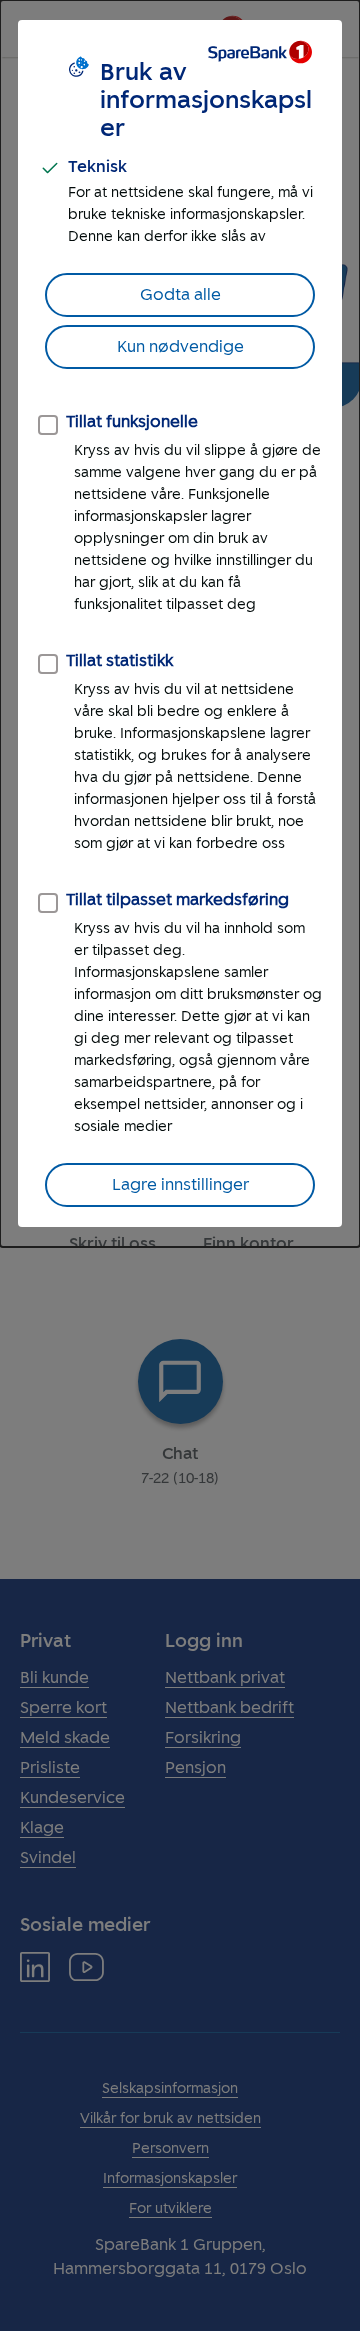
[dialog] (180, 623)
